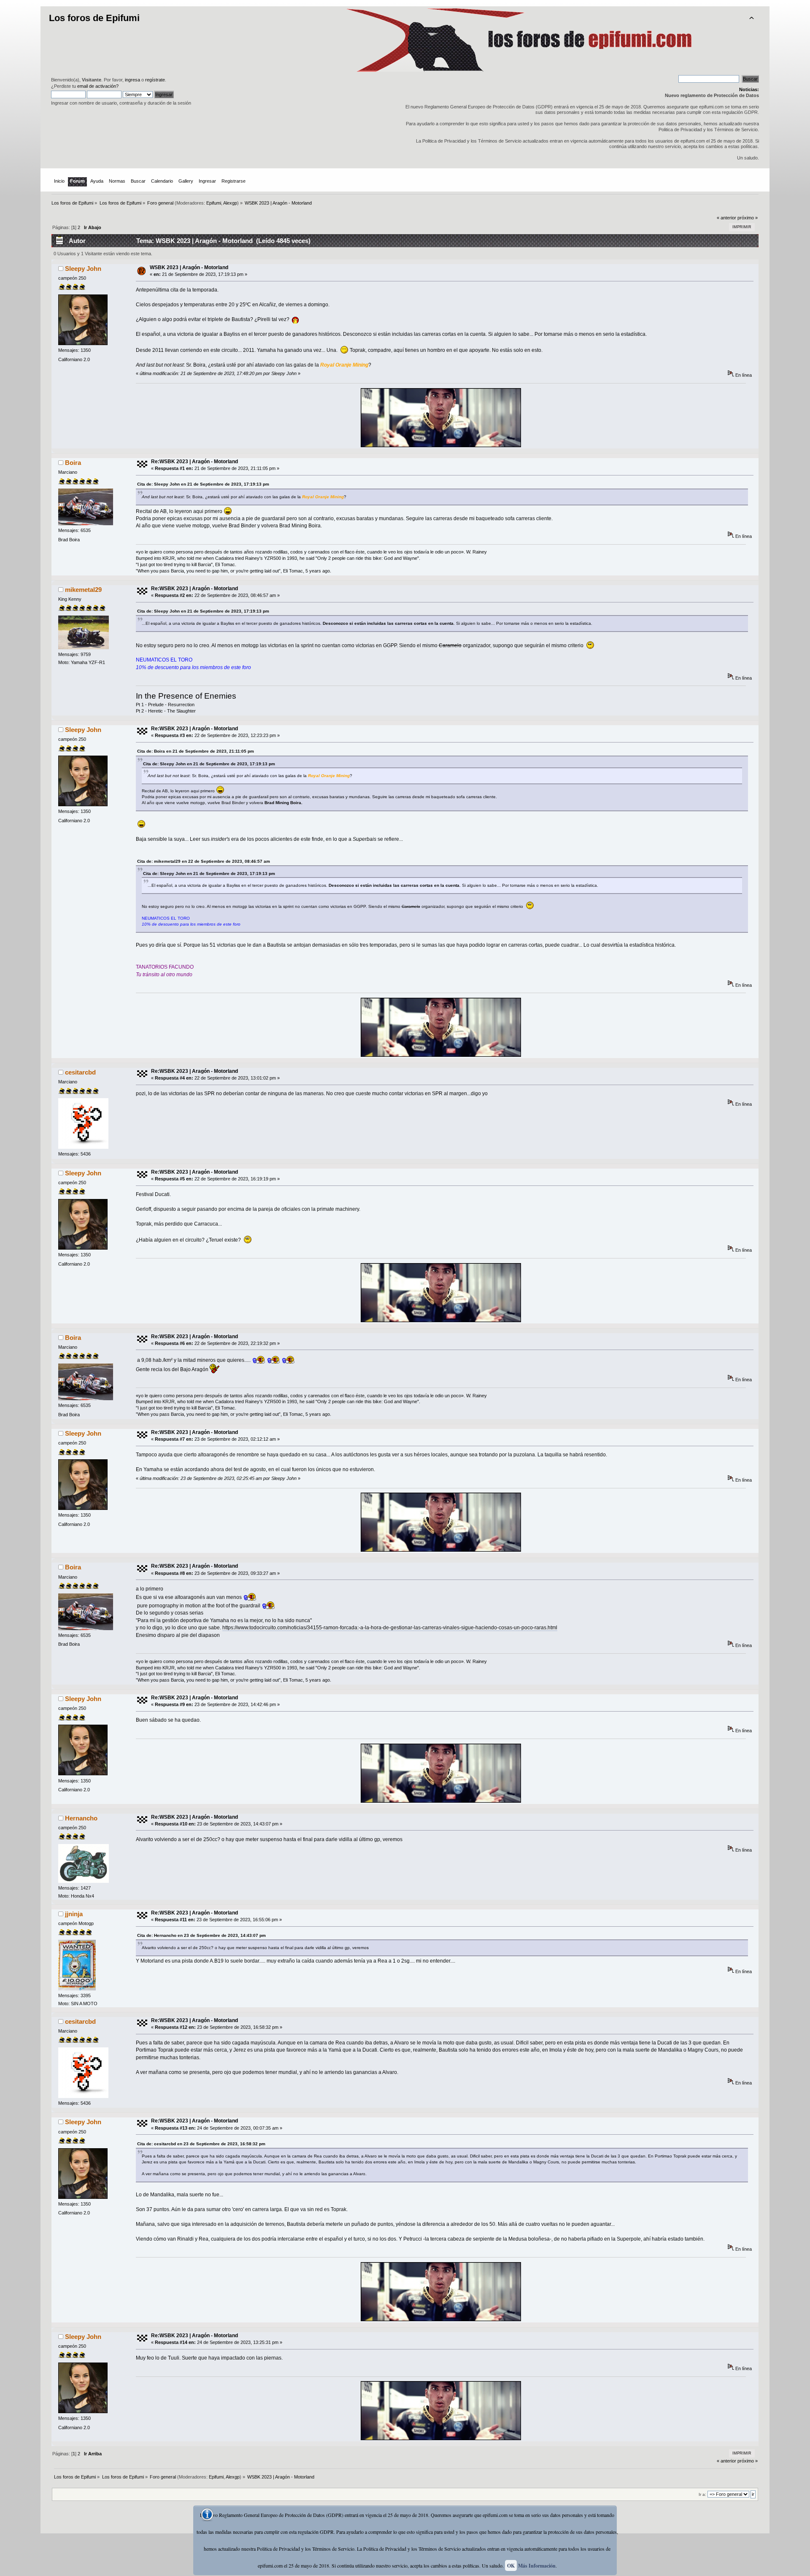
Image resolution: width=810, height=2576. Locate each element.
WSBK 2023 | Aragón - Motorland (189, 267)
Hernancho (81, 1818)
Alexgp (230, 203)
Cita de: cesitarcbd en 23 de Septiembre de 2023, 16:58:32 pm (201, 2144)
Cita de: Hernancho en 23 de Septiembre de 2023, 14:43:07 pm (201, 1935)
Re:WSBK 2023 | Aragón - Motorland (194, 462)
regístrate (155, 80)
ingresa (132, 80)
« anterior (726, 218)
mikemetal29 (83, 590)
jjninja (74, 1914)
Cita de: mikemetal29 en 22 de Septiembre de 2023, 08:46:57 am (204, 861)
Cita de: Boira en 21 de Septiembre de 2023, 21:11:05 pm (196, 751)
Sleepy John (83, 269)
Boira (73, 463)
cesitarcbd (80, 1072)
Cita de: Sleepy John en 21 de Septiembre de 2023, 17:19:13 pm (203, 484)
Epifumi (214, 203)
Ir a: (702, 2494)
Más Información (537, 2566)
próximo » (748, 218)
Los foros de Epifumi (94, 18)
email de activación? (98, 86)
